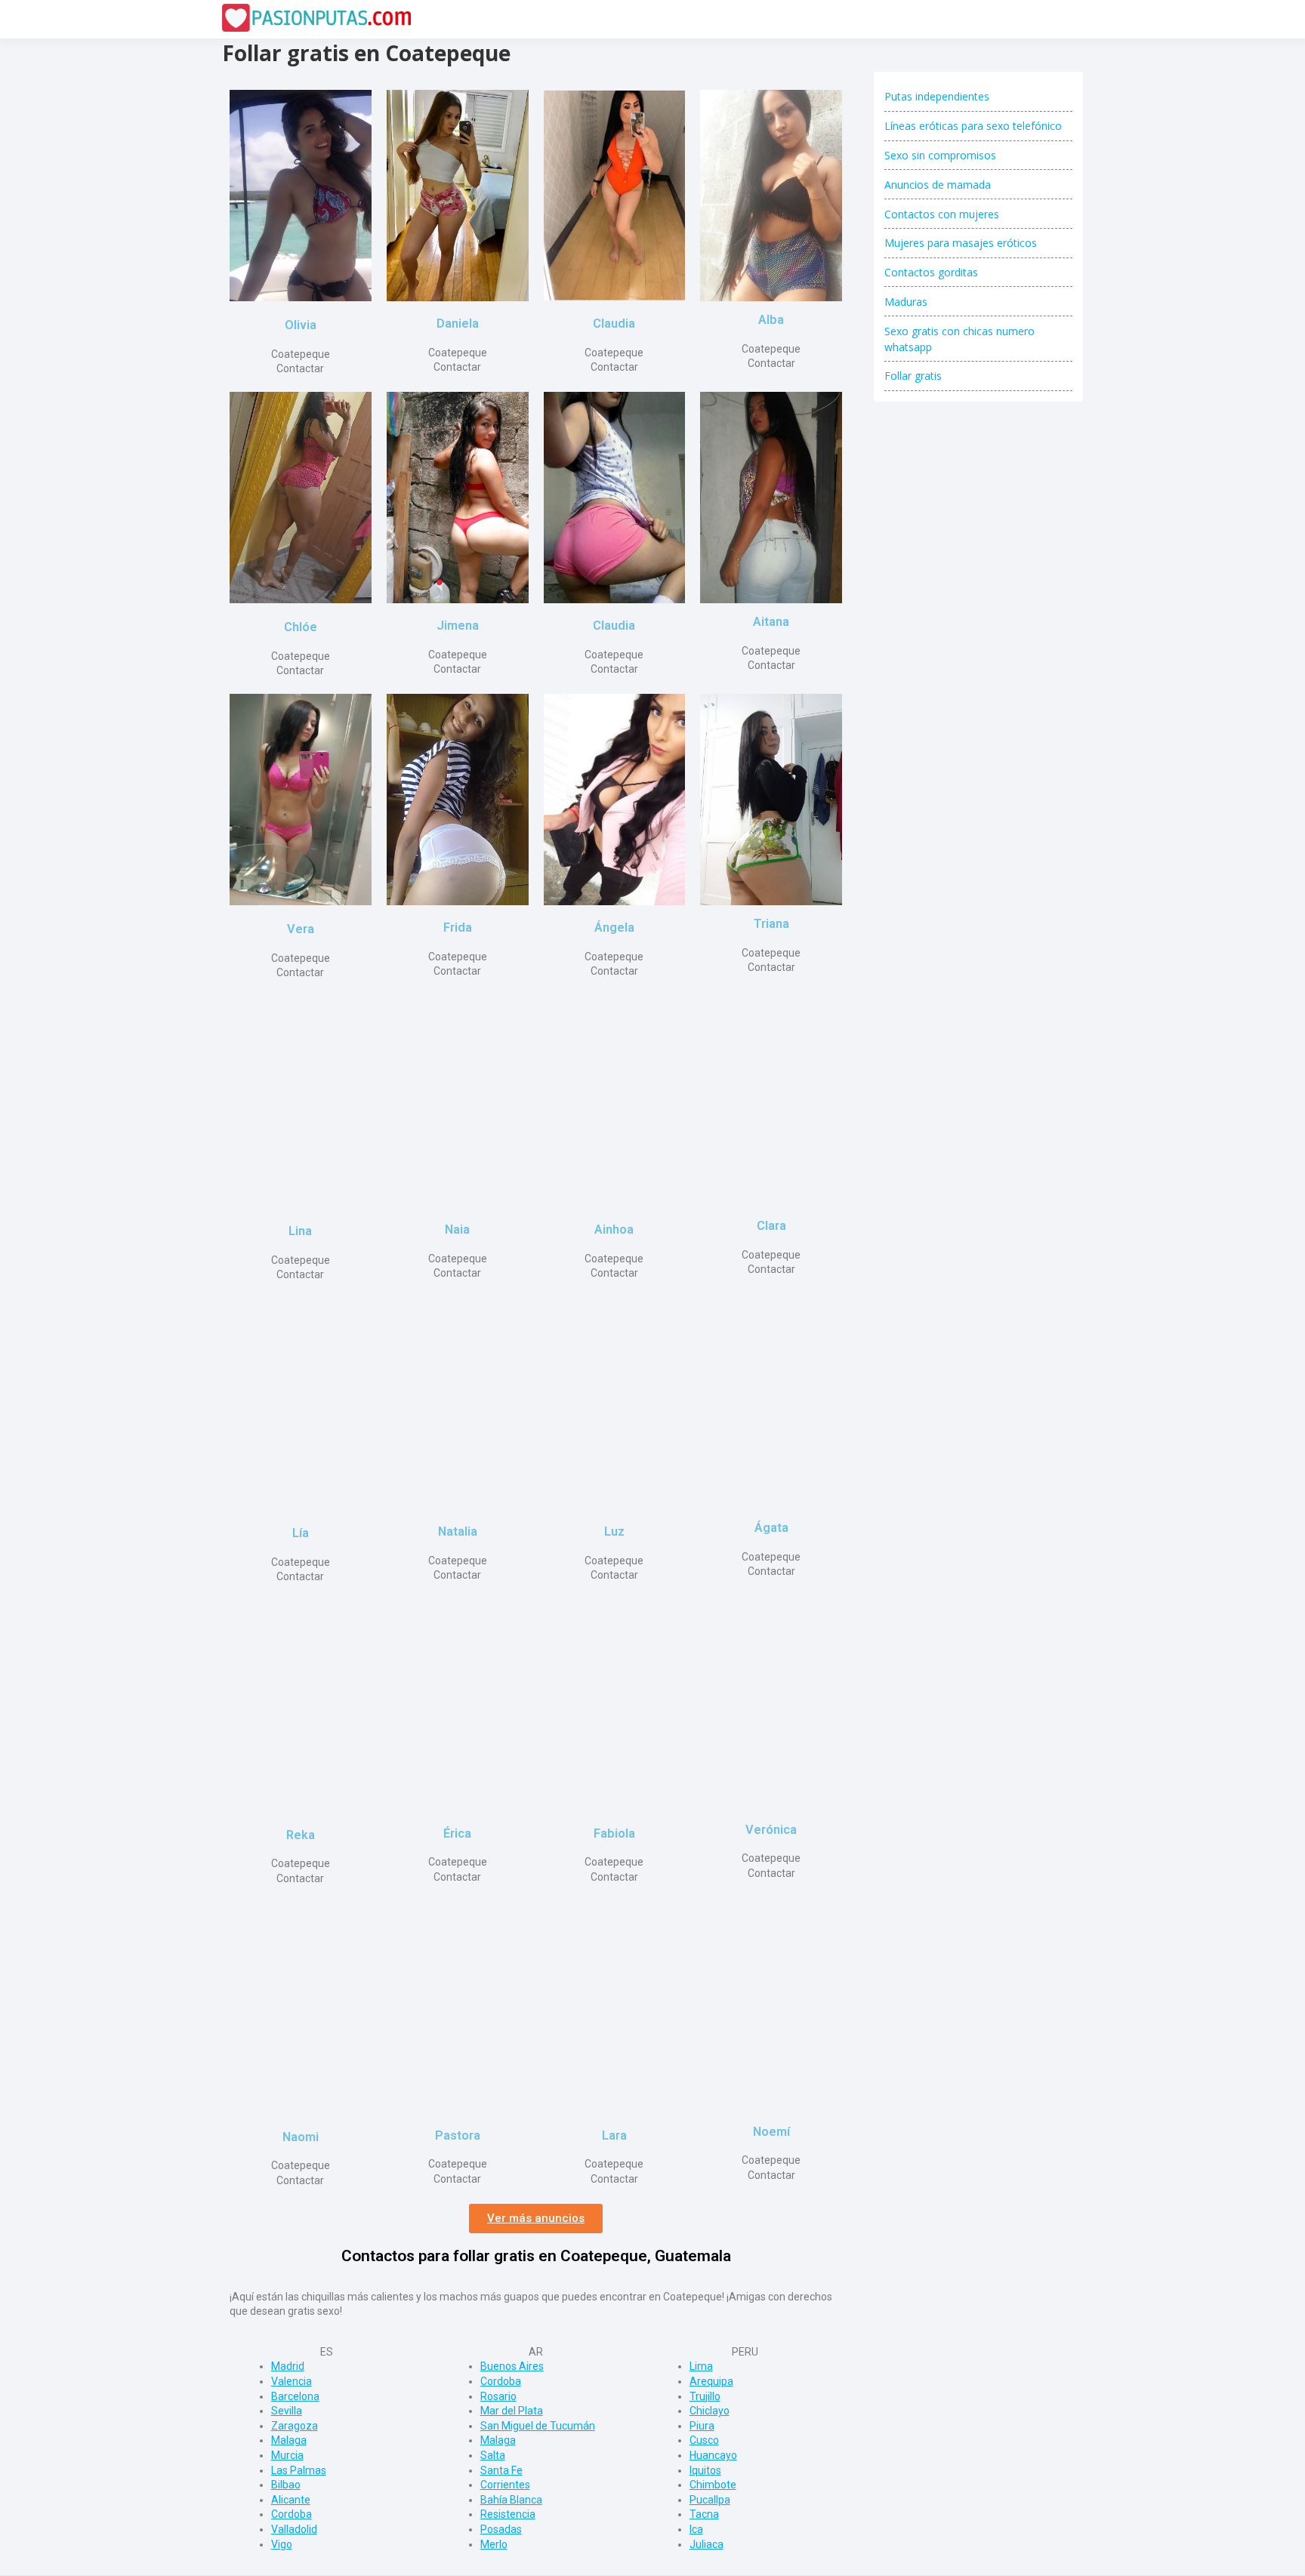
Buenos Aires (512, 2366)
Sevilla (287, 2411)
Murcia (287, 2455)
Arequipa (711, 2381)
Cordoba (292, 2514)
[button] (536, 2219)
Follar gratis (913, 376)
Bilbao (286, 2485)
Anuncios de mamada (938, 185)
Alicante (291, 2500)
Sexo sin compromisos (940, 155)
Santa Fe (501, 2470)
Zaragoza (295, 2426)
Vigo (282, 2544)
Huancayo (713, 2455)
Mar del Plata (512, 2411)
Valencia (292, 2381)
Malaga (289, 2440)
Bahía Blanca (511, 2500)
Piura (702, 2426)
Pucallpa (710, 2500)
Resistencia (508, 2514)
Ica (696, 2529)
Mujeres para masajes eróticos (961, 243)
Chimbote (713, 2485)
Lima (701, 2366)
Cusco (704, 2440)
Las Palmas (299, 2470)
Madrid (288, 2366)
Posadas (501, 2529)
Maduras (906, 302)
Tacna (704, 2514)
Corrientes (505, 2485)
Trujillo (705, 2396)
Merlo (494, 2544)
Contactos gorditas (931, 272)
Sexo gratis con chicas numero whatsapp (959, 339)
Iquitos (705, 2470)
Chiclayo (710, 2411)
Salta (493, 2455)
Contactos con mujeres (942, 214)
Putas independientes (937, 96)
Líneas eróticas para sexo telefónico (973, 126)
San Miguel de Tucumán (538, 2426)
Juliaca (706, 2544)
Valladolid (294, 2529)
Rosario (498, 2396)
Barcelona (295, 2396)
